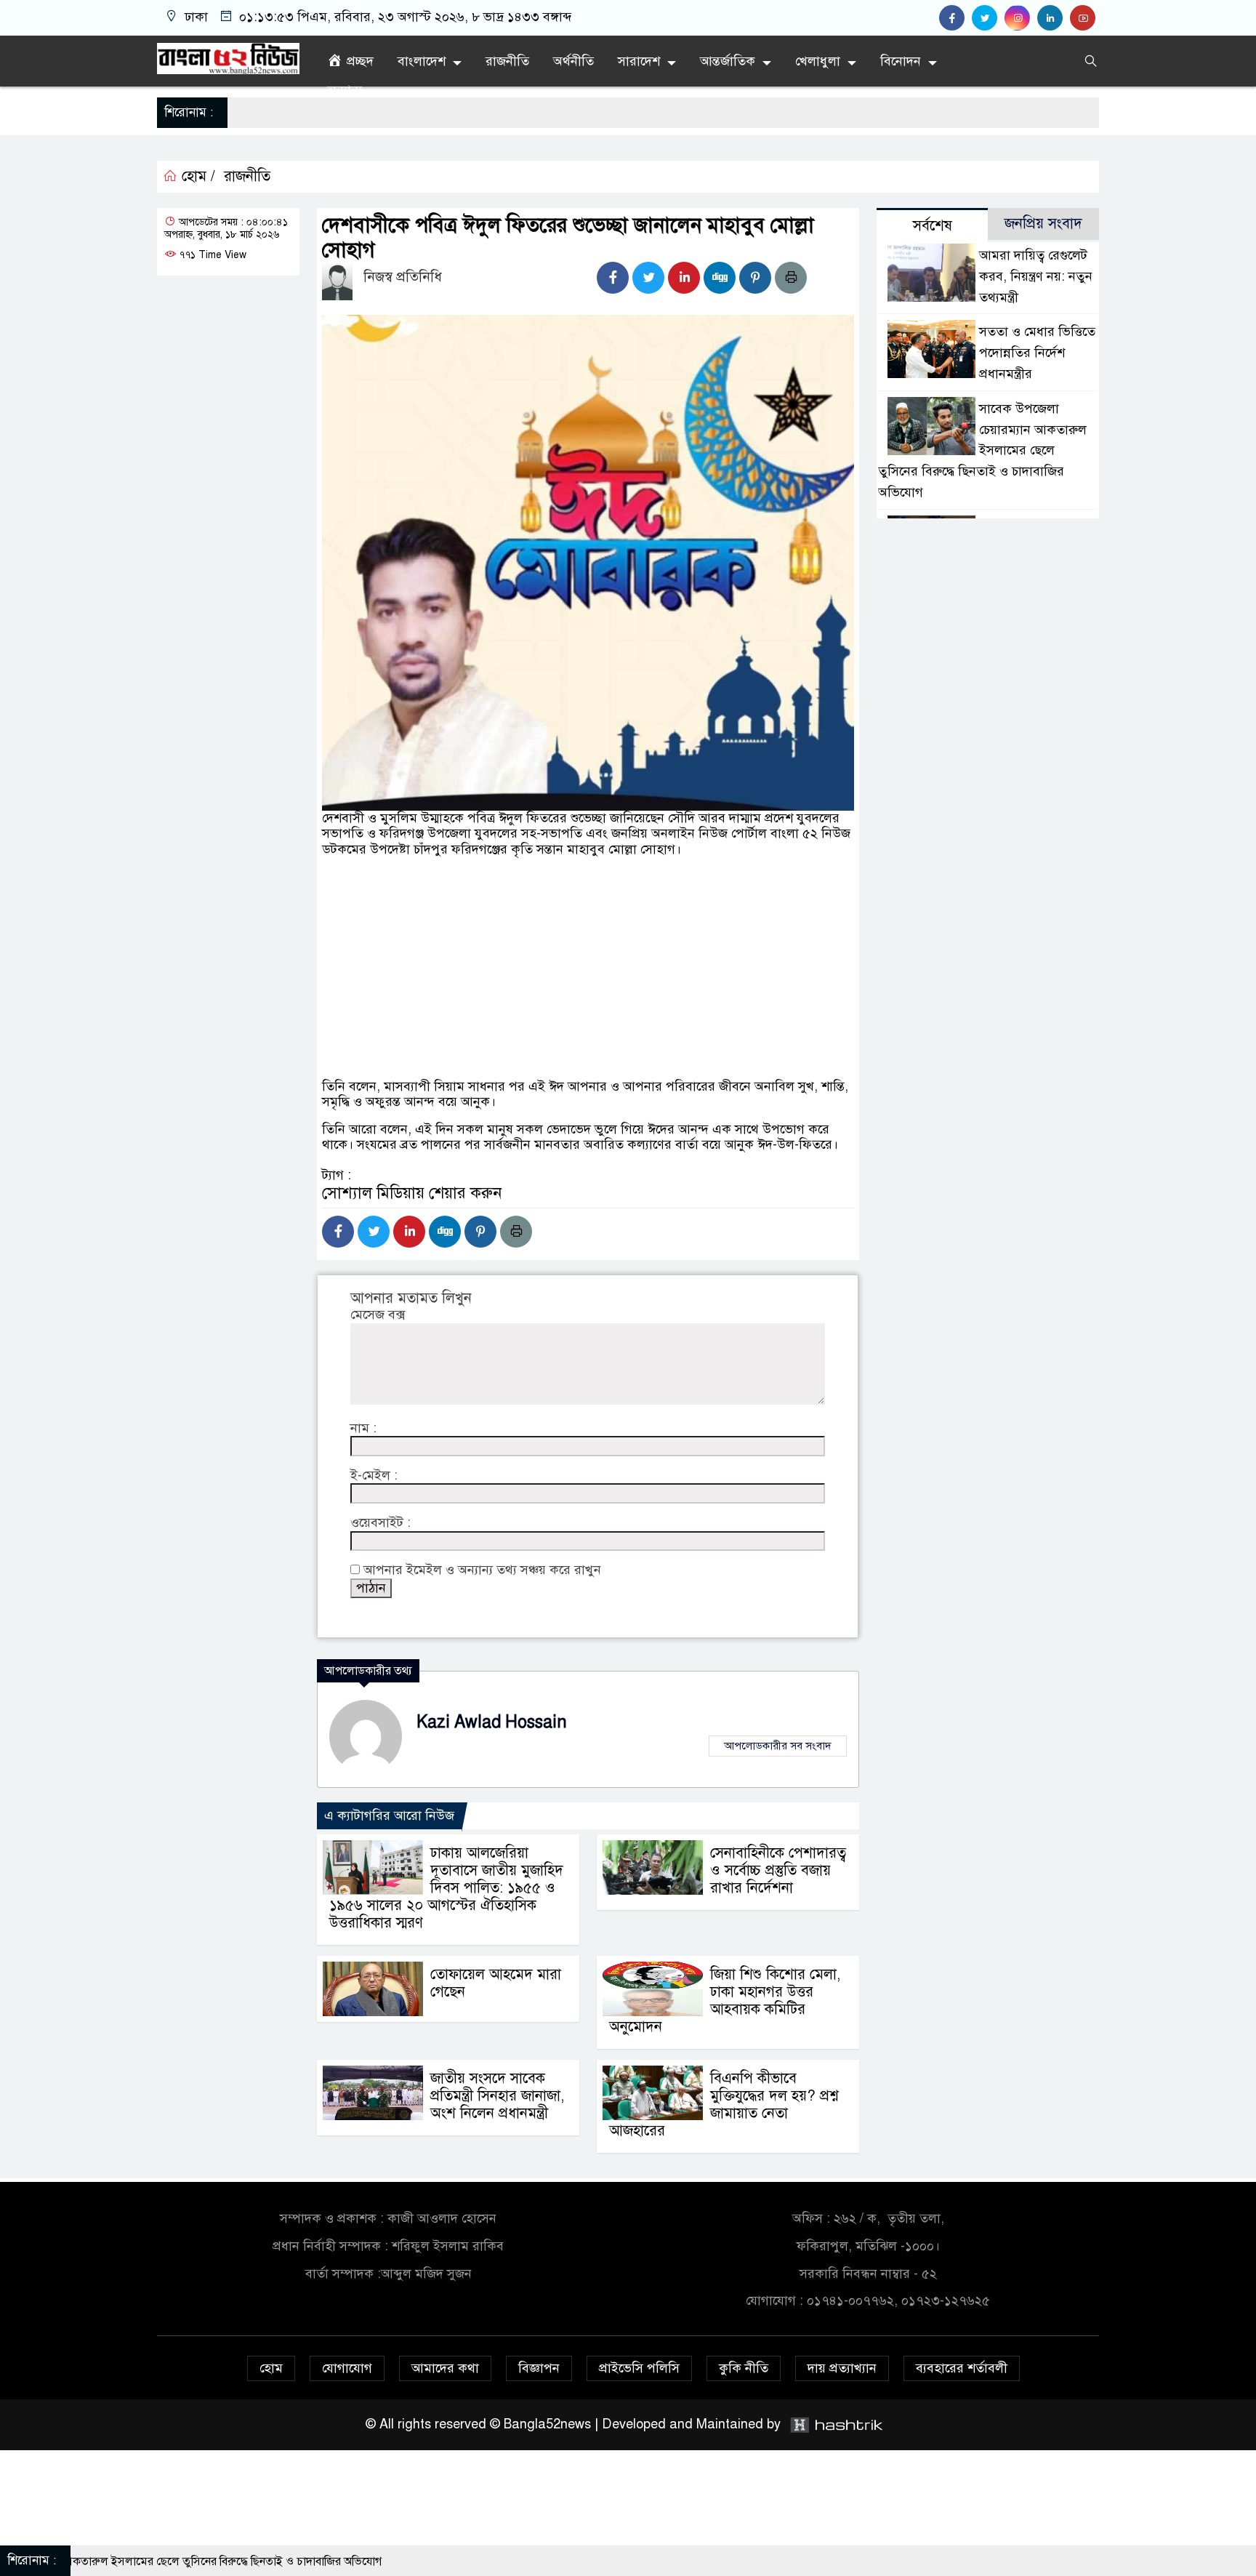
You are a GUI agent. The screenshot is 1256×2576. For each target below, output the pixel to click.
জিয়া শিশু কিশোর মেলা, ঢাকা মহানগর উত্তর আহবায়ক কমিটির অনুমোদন (725, 2001)
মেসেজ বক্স (378, 1315)
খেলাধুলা (818, 61)
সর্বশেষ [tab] (933, 226)
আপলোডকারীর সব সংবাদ (778, 1746)
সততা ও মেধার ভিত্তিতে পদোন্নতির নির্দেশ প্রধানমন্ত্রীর (1037, 353)
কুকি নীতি (744, 2368)
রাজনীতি (507, 61)
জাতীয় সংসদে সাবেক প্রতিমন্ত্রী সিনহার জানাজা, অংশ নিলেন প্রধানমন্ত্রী (497, 2096)
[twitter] (988, 18)
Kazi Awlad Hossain (492, 1722)
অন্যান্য (345, 90)
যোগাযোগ (347, 2368)
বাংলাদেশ (422, 61)
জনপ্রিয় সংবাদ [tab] (1043, 224)
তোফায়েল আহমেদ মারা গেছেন (496, 1983)
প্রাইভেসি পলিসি (639, 2368)
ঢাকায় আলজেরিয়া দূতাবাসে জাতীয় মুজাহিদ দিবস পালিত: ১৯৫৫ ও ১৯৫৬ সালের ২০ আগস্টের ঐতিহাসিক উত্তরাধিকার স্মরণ (446, 1888)
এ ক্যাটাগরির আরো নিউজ (389, 1815)
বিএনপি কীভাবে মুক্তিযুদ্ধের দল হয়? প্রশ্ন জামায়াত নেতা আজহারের (724, 2104)
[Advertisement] (588, 1015)
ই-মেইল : (374, 1476)
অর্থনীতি (573, 61)
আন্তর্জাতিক (728, 61)
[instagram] (1021, 18)
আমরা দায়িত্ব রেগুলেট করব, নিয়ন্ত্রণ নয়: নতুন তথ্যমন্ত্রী (1036, 276)
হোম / (196, 177)
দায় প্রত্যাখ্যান (842, 2368)
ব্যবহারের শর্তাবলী (962, 2368)
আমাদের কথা (445, 2368)
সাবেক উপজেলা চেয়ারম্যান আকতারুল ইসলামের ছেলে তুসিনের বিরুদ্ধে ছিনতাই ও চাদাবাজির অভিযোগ (982, 450)
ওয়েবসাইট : (381, 1523)
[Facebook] (613, 278)
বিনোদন (901, 61)
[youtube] (1084, 18)
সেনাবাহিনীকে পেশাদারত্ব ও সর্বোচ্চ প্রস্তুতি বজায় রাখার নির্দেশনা (778, 1870)
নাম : (363, 1428)
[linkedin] (1054, 18)
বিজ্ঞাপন (539, 2368)
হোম (271, 2368)
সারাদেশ (639, 61)
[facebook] (955, 18)
